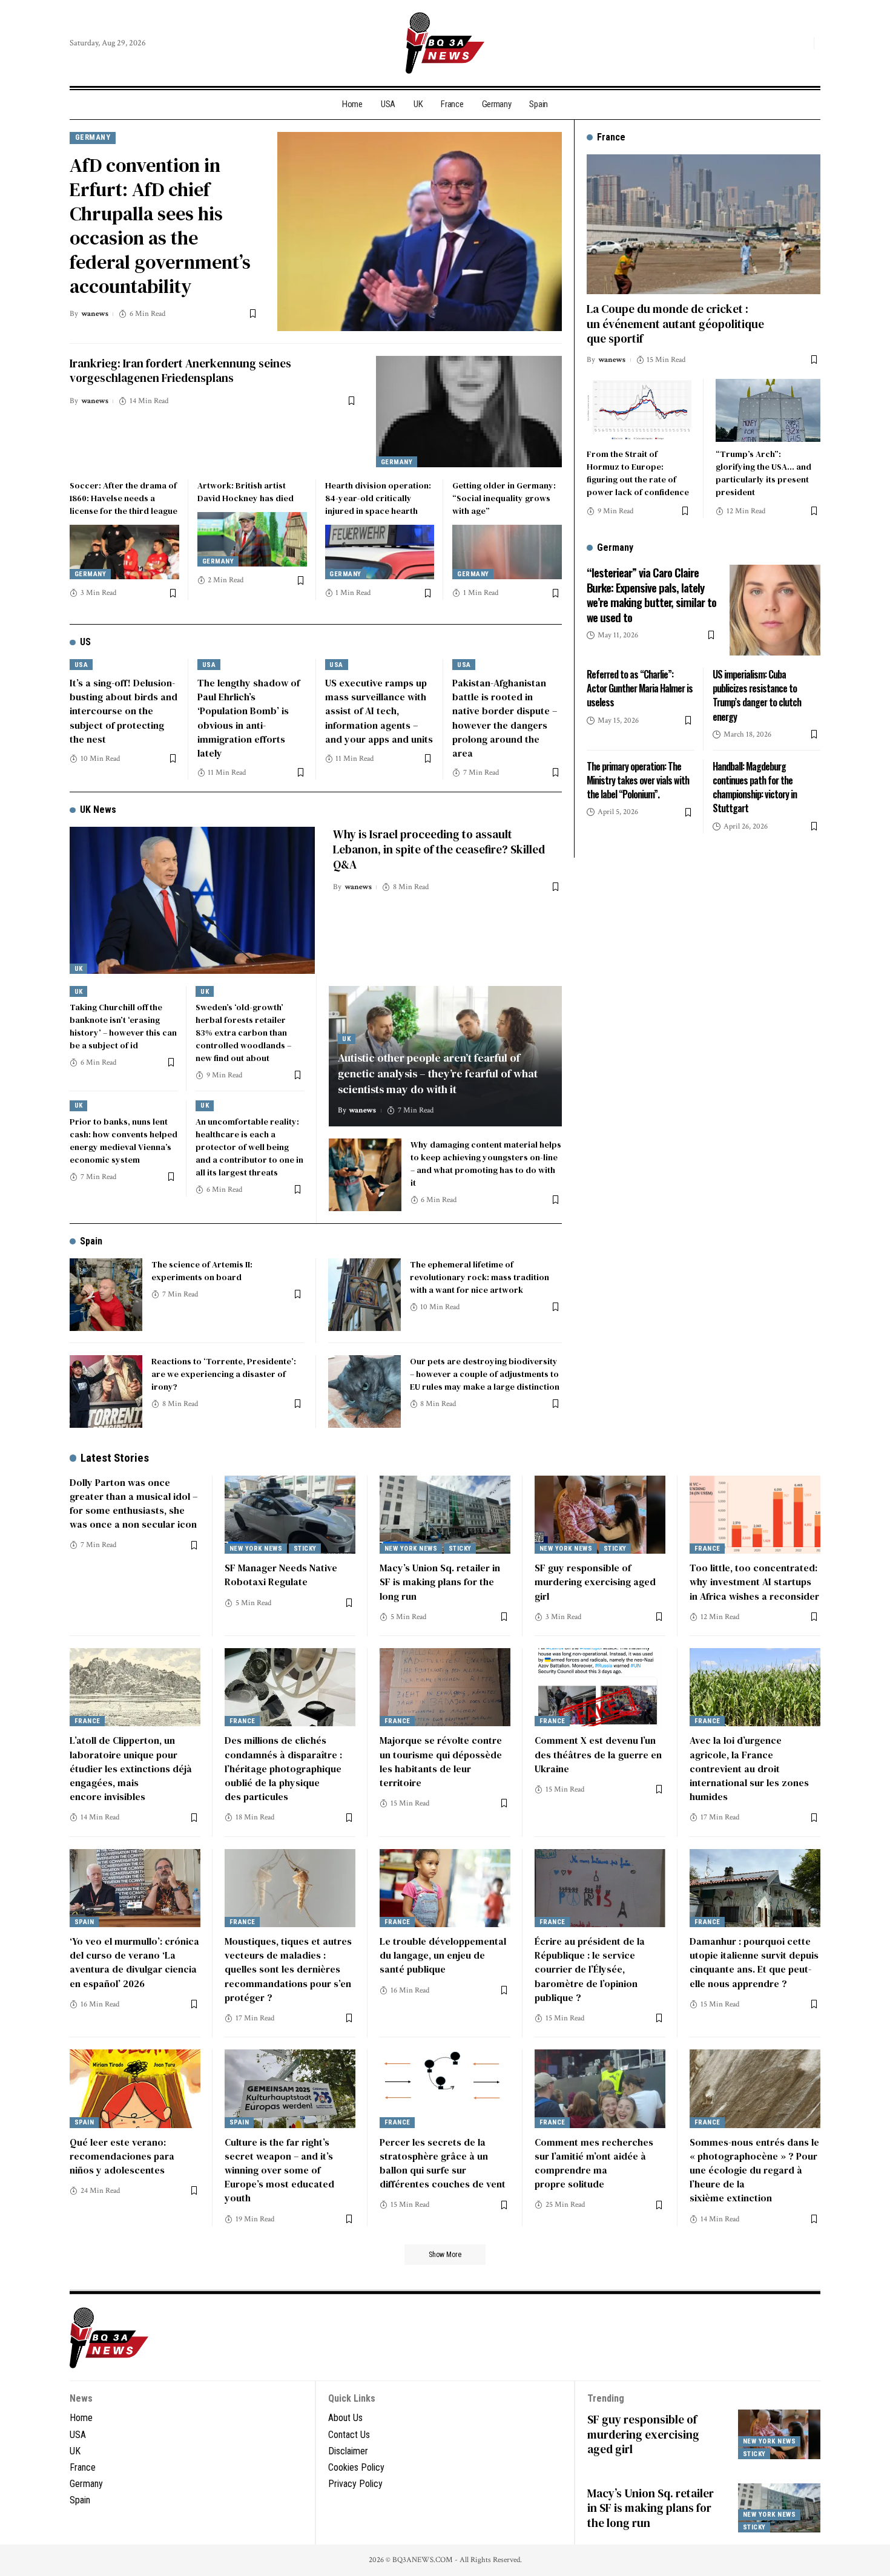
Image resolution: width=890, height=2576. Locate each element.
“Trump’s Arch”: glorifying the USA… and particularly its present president (763, 473)
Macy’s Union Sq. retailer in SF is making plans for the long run (440, 1582)
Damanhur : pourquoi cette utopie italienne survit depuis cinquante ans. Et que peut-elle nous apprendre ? (754, 1962)
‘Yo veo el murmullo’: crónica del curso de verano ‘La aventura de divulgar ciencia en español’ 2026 (134, 1962)
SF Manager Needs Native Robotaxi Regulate (281, 1575)
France (707, 1549)
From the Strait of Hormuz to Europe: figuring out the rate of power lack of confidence (638, 473)
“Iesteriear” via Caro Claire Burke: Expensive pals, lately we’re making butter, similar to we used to (651, 594)
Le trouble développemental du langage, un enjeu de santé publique (443, 1955)
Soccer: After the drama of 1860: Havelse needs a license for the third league (124, 498)
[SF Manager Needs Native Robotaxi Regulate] (290, 1515)
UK (79, 969)
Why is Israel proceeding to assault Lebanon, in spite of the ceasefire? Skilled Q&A (439, 849)
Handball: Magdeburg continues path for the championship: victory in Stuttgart (755, 787)
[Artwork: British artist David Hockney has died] (252, 539)
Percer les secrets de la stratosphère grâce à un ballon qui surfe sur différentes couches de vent (443, 2163)
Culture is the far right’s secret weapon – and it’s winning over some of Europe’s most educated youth (279, 2170)
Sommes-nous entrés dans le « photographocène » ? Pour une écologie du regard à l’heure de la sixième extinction (754, 2170)
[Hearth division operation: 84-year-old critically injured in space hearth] (380, 552)
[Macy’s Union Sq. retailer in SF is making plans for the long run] (445, 1515)
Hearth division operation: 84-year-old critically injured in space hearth (378, 498)
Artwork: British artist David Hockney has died (246, 492)
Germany (93, 137)
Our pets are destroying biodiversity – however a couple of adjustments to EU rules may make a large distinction (485, 1374)
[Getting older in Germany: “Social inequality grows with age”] (507, 552)
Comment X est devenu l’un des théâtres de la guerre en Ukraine (598, 1754)
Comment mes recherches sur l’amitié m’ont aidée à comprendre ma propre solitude (594, 2163)
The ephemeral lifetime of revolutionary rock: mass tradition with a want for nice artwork (480, 1277)
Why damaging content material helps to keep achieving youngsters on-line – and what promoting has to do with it (486, 1164)
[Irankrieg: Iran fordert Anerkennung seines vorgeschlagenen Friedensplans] (469, 412)
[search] (802, 43)
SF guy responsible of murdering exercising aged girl (595, 1582)
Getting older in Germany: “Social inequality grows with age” (504, 498)
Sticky (305, 1549)
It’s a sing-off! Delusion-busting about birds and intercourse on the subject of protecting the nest (124, 711)
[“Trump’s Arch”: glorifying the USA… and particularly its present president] (768, 410)
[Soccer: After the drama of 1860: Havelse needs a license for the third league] (124, 552)
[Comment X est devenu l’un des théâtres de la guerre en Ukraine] (600, 1687)
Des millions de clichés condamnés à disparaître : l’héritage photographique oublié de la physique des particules (283, 1768)
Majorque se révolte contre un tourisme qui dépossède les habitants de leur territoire (441, 1761)
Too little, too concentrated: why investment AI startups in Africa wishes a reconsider (754, 1582)
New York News (256, 1549)
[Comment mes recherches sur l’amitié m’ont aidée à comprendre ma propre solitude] (600, 2089)
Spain (91, 1241)
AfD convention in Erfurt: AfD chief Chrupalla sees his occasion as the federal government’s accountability (160, 226)
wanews (95, 314)
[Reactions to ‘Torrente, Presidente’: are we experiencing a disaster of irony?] (106, 1391)
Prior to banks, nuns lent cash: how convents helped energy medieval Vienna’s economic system (124, 1141)
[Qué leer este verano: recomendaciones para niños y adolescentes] (135, 2089)
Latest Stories (115, 1458)
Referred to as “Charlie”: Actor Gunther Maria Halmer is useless (640, 688)
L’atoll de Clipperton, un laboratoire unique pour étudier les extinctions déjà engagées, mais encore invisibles (131, 1768)
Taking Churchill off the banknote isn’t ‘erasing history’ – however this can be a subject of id (123, 1026)
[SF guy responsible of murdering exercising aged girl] (600, 1515)
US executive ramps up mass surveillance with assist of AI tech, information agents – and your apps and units (379, 711)
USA (81, 665)
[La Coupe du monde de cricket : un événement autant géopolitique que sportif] (704, 224)
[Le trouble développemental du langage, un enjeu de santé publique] (445, 1888)
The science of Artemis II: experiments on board (202, 1271)
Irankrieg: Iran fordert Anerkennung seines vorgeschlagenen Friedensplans (180, 371)
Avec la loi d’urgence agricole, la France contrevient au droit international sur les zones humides (749, 1768)
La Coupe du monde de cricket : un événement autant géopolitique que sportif (675, 324)
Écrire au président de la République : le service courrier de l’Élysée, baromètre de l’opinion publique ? (590, 1969)
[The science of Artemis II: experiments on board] (106, 1295)
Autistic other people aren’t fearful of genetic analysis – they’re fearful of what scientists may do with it (438, 1073)
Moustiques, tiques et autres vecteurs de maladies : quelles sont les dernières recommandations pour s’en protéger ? (288, 1969)
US (85, 642)
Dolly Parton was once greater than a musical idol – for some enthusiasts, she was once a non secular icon (133, 1503)
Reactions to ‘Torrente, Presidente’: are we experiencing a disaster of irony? (224, 1374)
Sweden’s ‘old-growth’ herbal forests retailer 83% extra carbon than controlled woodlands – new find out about (243, 1033)
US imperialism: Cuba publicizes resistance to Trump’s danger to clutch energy (757, 695)
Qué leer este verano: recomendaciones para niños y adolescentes (122, 2156)
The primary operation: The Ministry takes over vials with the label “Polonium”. (638, 780)
